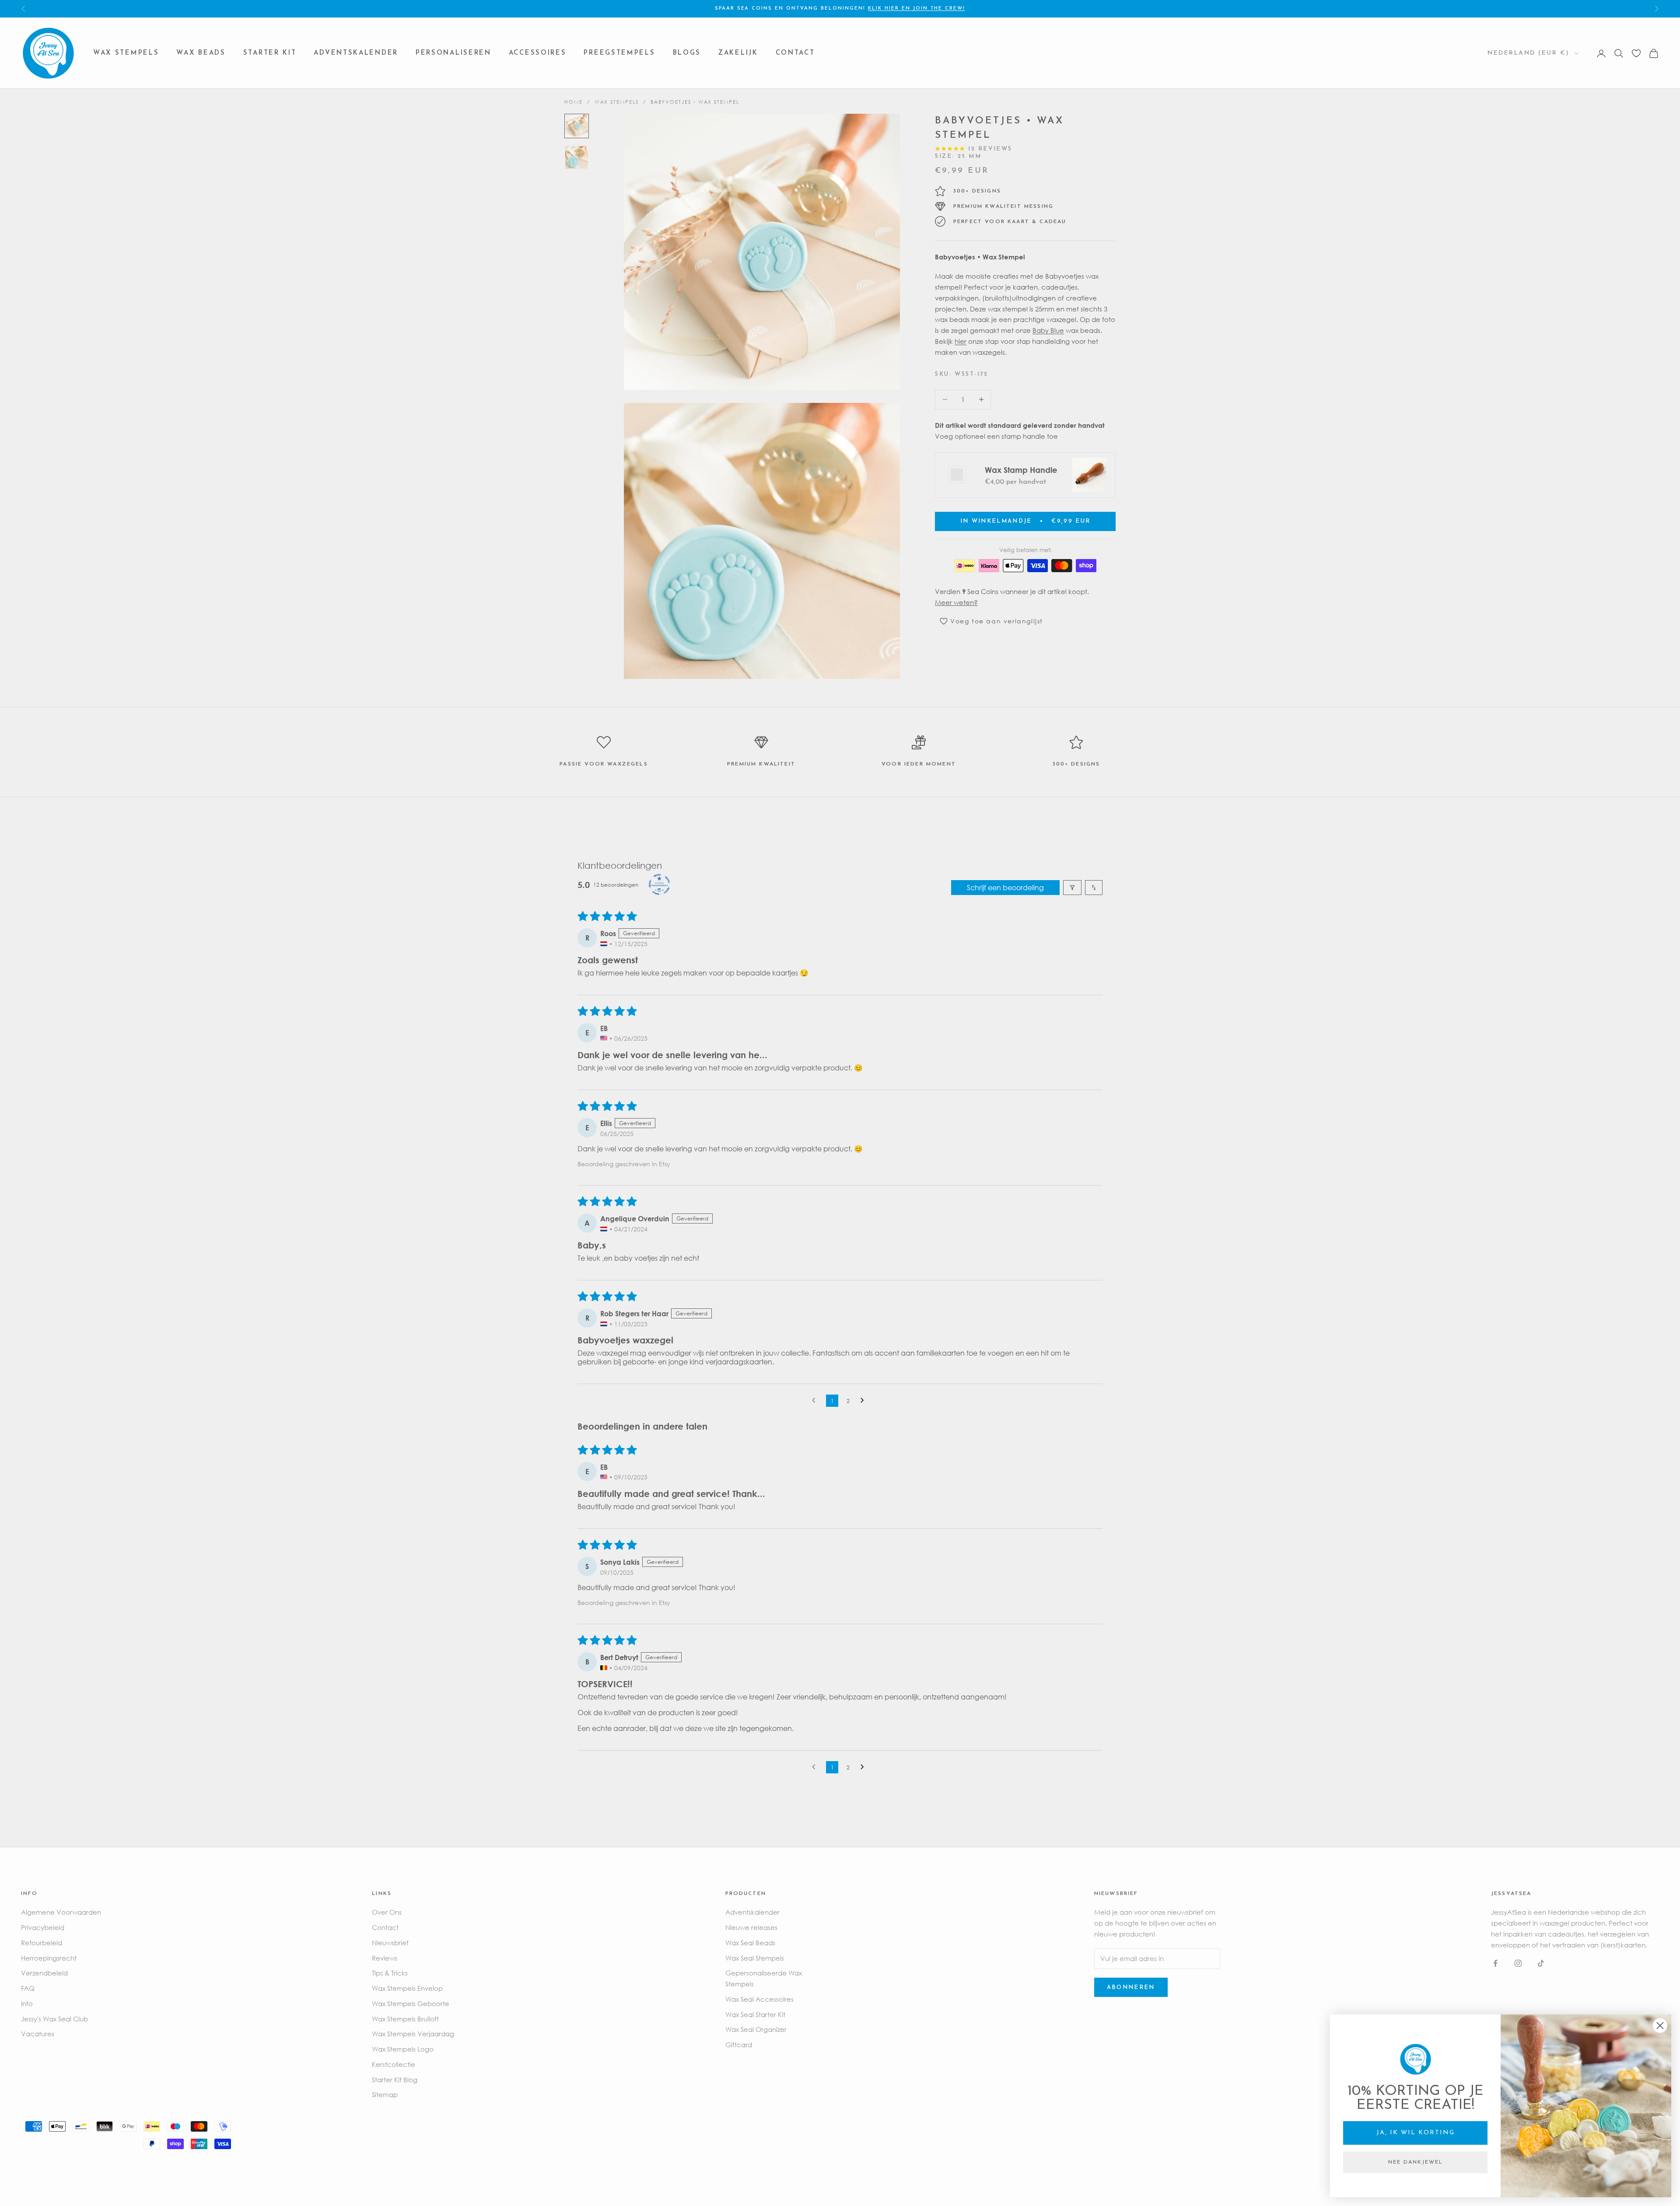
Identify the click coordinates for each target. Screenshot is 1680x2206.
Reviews (385, 1958)
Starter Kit (270, 53)
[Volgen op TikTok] (1541, 1963)
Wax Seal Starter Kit (755, 2014)
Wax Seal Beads (750, 1943)
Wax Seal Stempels (755, 1958)
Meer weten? (956, 602)
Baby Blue (1048, 330)
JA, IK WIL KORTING (1416, 2133)
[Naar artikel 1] (577, 126)
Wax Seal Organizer (756, 2029)
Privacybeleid (43, 1927)
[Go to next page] (864, 1401)
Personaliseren (453, 53)
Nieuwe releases (751, 1927)
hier (961, 341)
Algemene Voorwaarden (61, 1912)
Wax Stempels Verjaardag (413, 2034)
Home (574, 102)
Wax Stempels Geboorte (411, 2003)
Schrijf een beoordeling (1005, 888)
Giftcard (739, 2045)
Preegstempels (619, 53)
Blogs (687, 53)
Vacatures (38, 2034)
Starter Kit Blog (395, 2080)
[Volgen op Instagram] (1518, 1963)
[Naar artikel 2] (577, 157)
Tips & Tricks (390, 1973)
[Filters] (1072, 888)
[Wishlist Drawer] (1636, 53)
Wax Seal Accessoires (759, 1999)
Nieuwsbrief (390, 1943)
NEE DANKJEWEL (1416, 2162)
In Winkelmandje (1025, 521)
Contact (795, 53)
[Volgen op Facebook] (1495, 1963)
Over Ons (387, 1912)
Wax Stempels (126, 53)
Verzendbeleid (44, 1973)
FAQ (28, 1988)
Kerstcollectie (394, 2064)
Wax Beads (201, 53)
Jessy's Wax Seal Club (54, 2019)
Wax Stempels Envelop (407, 1988)
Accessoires (538, 53)
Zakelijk (738, 53)
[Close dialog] (1660, 2026)
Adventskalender (356, 53)
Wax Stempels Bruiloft (405, 2019)
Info (27, 2003)
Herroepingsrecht (49, 1958)
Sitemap (385, 2094)
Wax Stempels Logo (403, 2049)
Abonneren (1131, 1987)
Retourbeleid (42, 1943)
